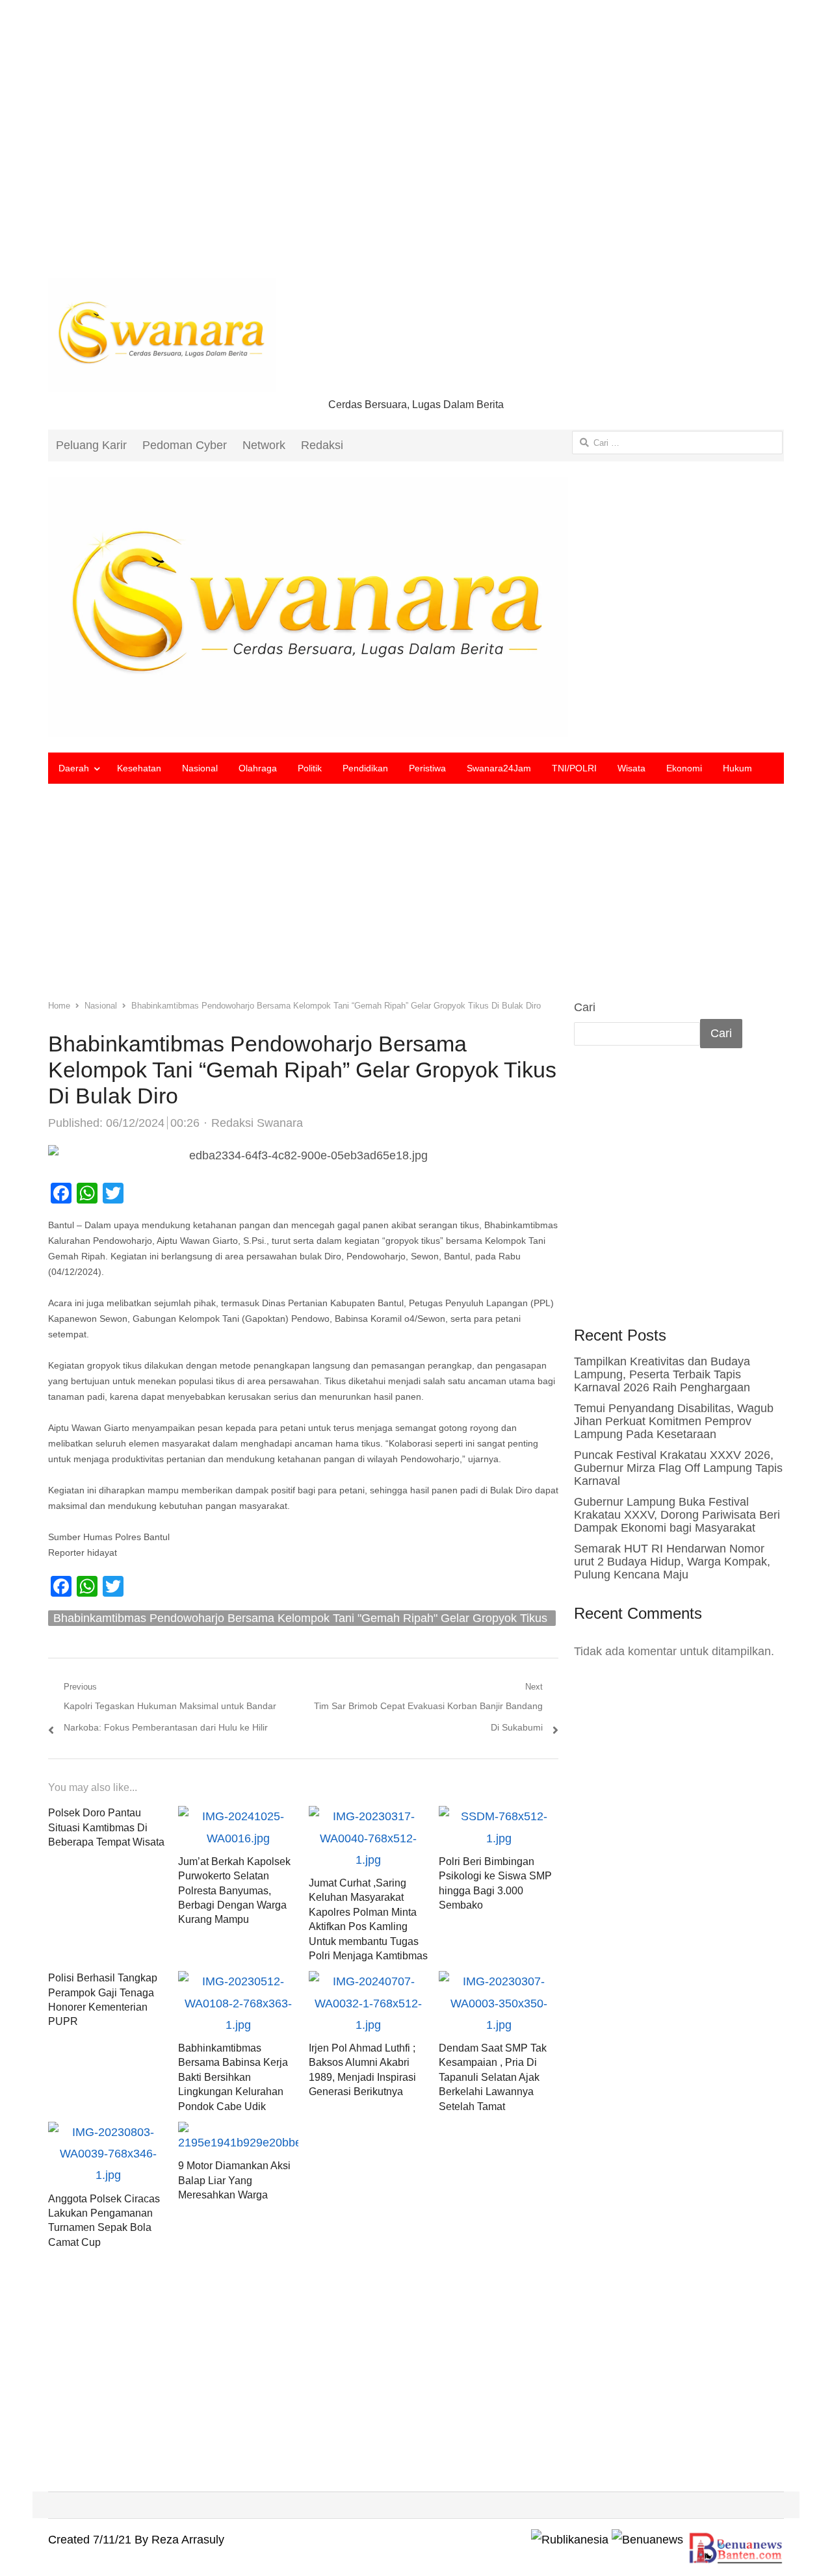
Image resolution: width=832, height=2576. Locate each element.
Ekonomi (684, 768)
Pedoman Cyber (185, 445)
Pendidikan (365, 768)
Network (264, 445)
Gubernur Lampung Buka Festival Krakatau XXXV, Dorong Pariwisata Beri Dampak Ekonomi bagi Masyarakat (677, 1515)
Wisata (631, 768)
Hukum (737, 768)
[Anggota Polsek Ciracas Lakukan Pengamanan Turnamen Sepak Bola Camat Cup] (108, 2132)
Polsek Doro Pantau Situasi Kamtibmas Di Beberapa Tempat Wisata (106, 1827)
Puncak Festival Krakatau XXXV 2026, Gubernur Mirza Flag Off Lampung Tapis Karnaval (678, 1468)
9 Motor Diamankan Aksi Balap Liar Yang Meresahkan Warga (234, 2180)
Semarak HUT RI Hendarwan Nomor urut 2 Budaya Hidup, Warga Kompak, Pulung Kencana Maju (672, 1562)
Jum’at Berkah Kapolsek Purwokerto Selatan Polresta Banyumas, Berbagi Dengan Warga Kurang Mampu (234, 1891)
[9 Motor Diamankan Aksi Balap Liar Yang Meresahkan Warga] (238, 2132)
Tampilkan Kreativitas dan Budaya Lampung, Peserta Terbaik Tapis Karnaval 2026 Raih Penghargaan (662, 1374)
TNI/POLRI (574, 768)
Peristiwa (427, 768)
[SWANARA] (416, 607)
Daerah (74, 768)
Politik (310, 768)
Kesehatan (139, 768)
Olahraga (258, 768)
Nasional (200, 768)
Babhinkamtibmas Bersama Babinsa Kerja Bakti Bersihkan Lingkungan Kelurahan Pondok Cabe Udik (233, 2077)
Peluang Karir (91, 445)
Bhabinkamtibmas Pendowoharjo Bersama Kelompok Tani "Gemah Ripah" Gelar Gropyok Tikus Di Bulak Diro (300, 1619)
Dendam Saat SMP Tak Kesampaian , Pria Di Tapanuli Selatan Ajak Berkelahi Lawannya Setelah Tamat (493, 2077)
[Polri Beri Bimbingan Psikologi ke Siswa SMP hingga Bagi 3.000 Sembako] (499, 1816)
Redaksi (322, 445)
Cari (585, 1007)
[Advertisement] (416, 149)
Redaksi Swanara (257, 1123)
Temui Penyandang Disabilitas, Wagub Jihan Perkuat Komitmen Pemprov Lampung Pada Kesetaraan (674, 1421)
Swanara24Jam (499, 768)
